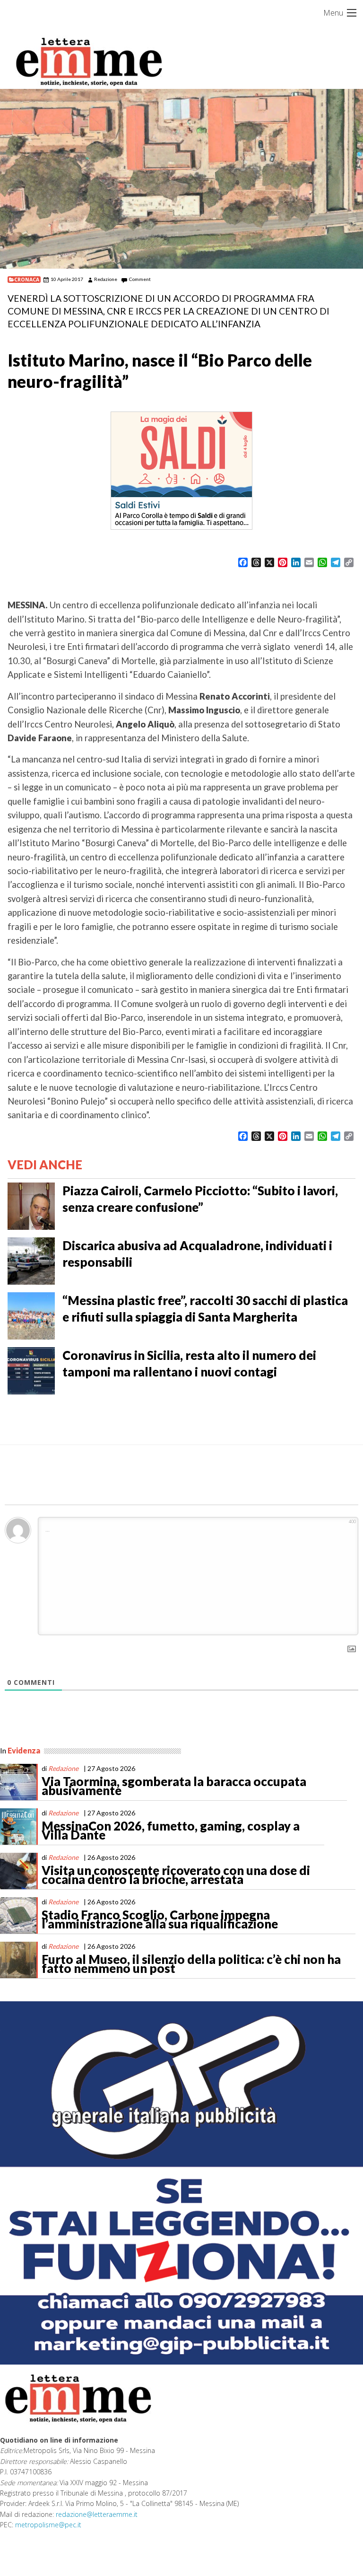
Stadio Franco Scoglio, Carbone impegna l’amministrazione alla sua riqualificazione (160, 1919)
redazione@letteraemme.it (97, 2514)
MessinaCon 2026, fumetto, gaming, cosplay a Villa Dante (171, 1831)
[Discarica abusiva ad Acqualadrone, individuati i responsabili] (31, 1260)
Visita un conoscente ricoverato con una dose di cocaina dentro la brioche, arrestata (176, 1875)
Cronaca (27, 280)
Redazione (106, 279)
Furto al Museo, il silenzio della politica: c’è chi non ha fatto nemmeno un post (191, 1964)
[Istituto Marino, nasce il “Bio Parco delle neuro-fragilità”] (181, 179)
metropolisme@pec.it (48, 2525)
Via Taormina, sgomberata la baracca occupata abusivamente (174, 1786)
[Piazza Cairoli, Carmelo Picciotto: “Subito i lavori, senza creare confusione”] (31, 1205)
